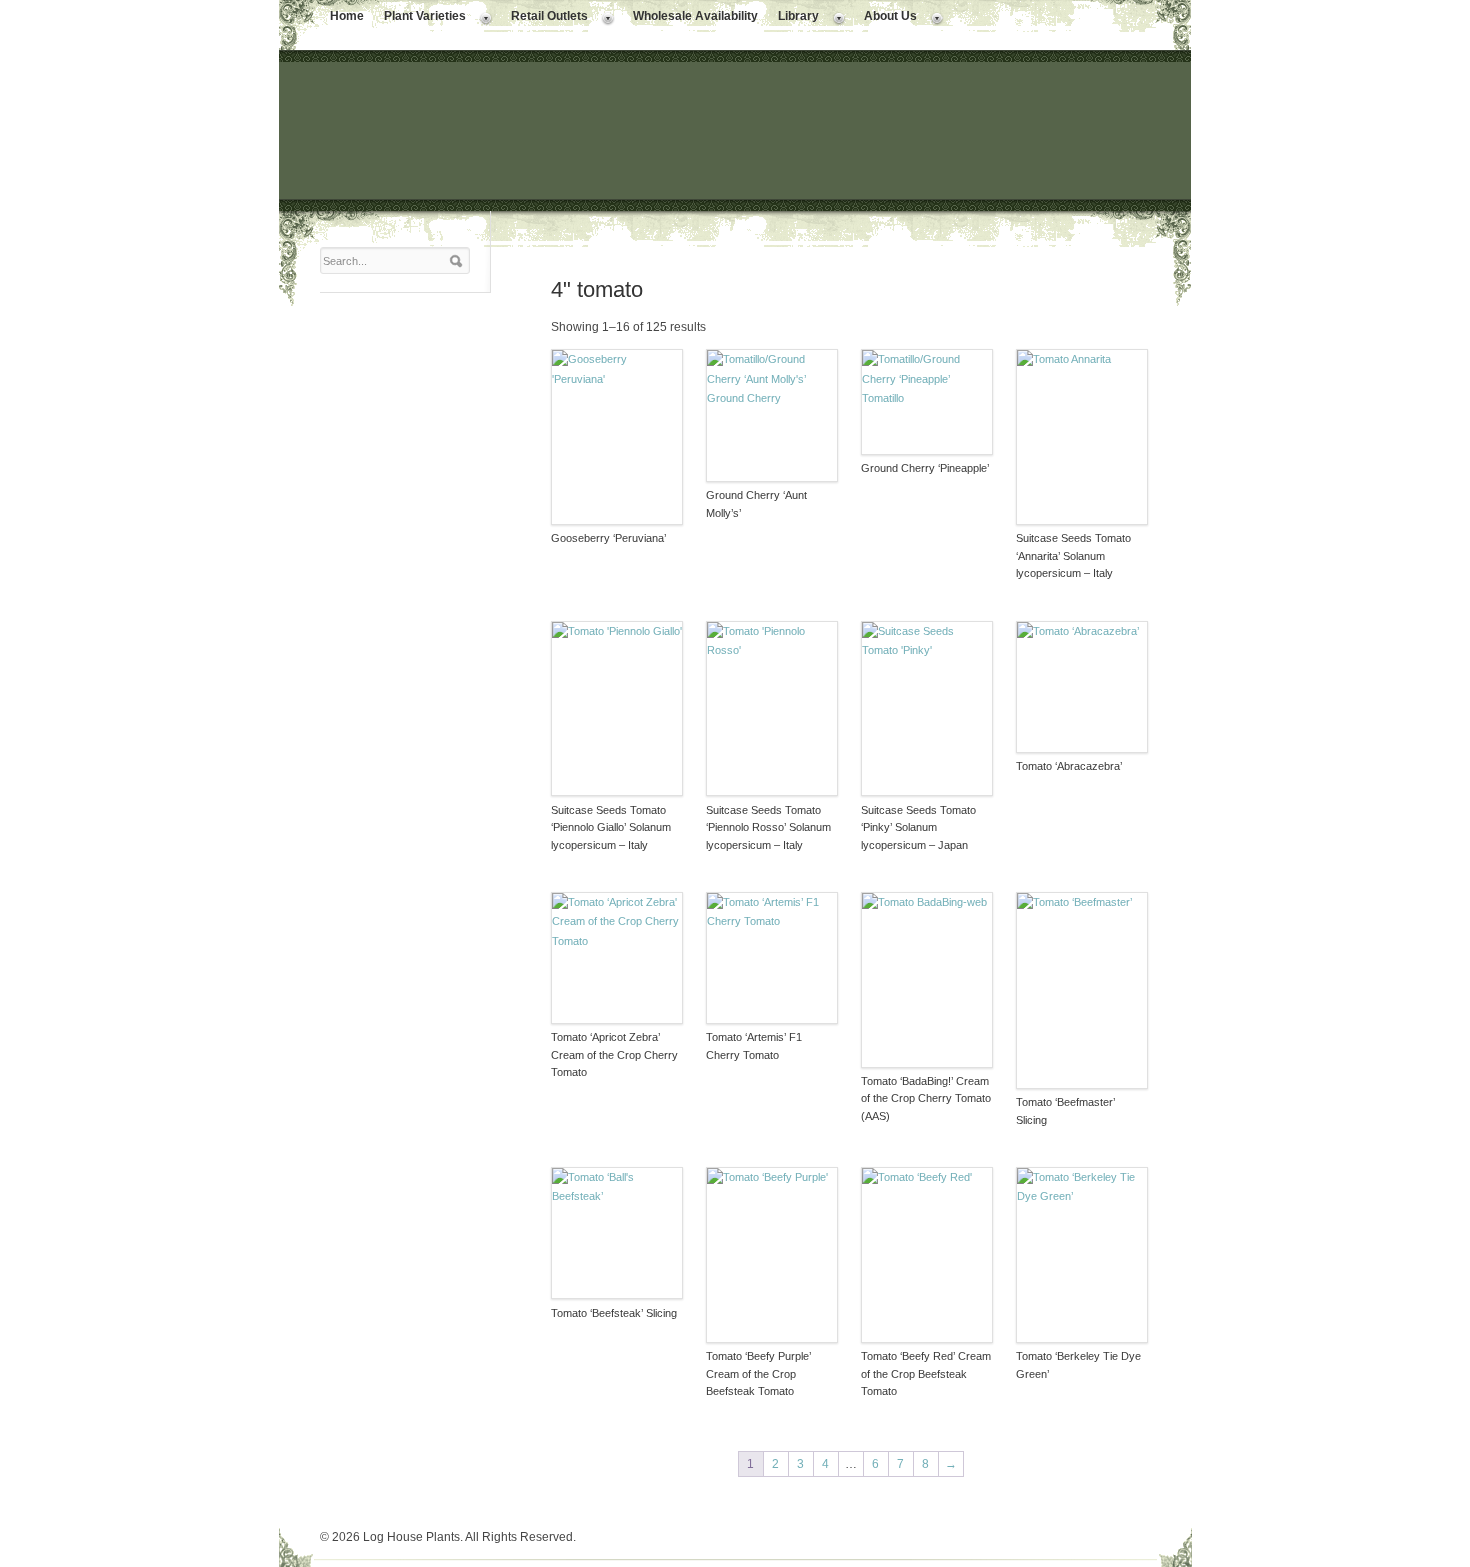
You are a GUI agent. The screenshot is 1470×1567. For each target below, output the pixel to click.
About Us (885, 18)
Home (347, 16)
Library (793, 18)
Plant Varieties (420, 18)
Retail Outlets (544, 18)
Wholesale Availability (695, 16)
